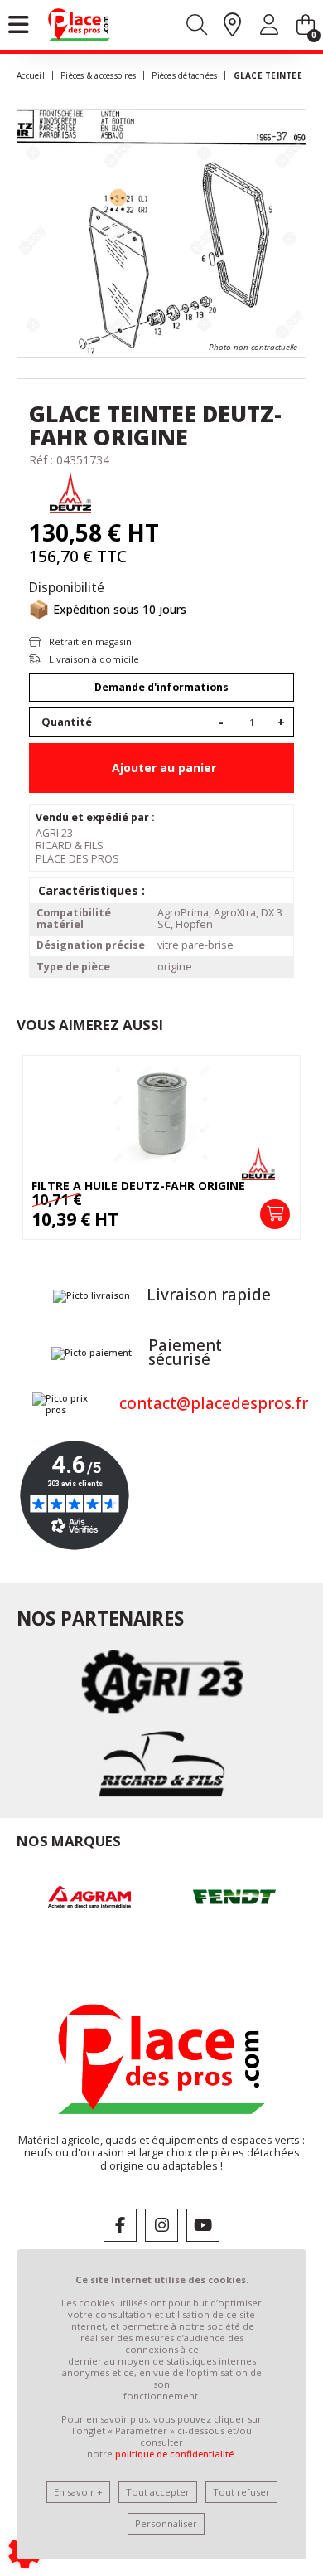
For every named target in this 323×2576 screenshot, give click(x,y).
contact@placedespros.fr (214, 1403)
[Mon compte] (269, 28)
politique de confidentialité (174, 2454)
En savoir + (78, 2492)
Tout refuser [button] (241, 2492)
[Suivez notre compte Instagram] (161, 2225)
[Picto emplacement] (232, 26)
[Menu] (19, 25)
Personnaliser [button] (166, 2523)
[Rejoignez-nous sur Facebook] (120, 2225)
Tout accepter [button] (158, 2492)
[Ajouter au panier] (275, 1214)
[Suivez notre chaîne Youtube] (203, 2225)
